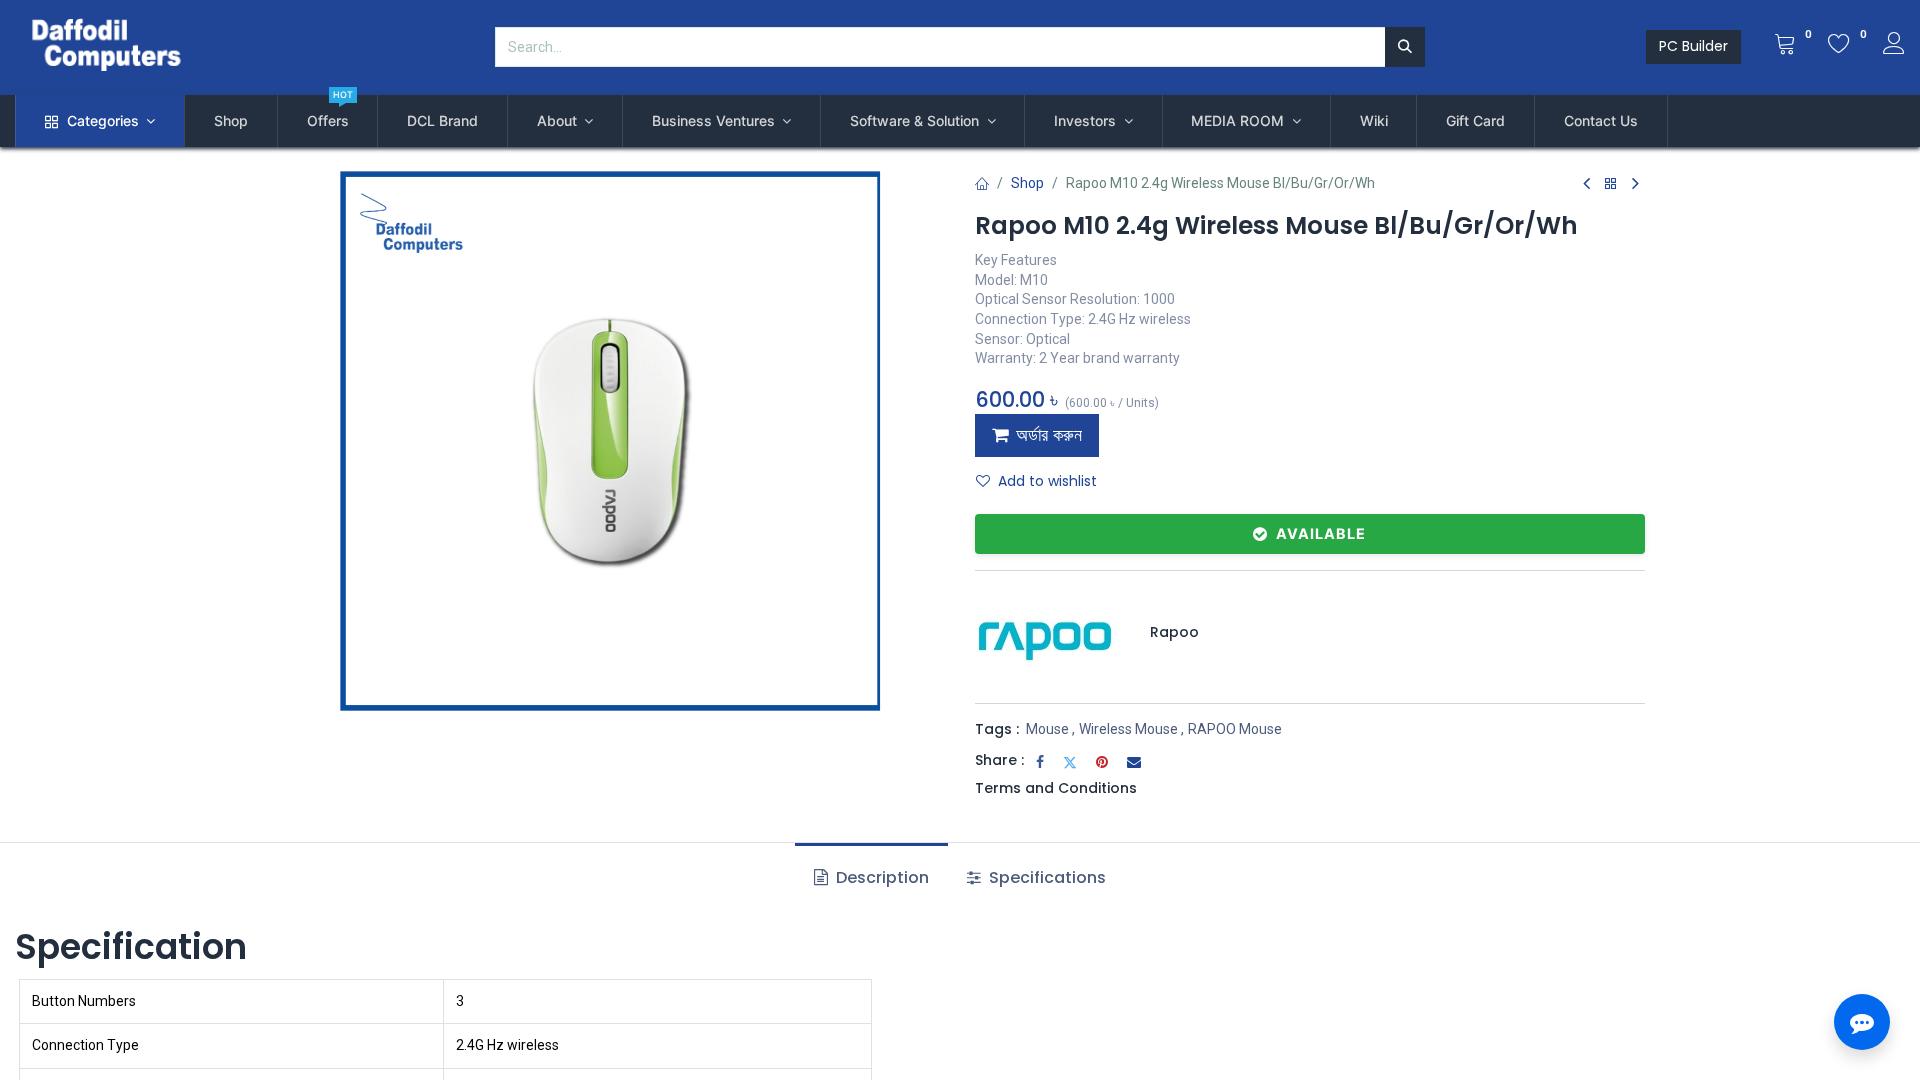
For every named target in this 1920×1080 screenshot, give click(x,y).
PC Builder (1693, 46)
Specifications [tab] (1045, 877)
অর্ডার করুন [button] (1049, 435)
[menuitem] (231, 121)
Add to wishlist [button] (1047, 481)
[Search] (1405, 47)
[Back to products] (1611, 184)
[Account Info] (1894, 46)
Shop (1027, 183)
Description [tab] (880, 877)
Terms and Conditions (1056, 788)
